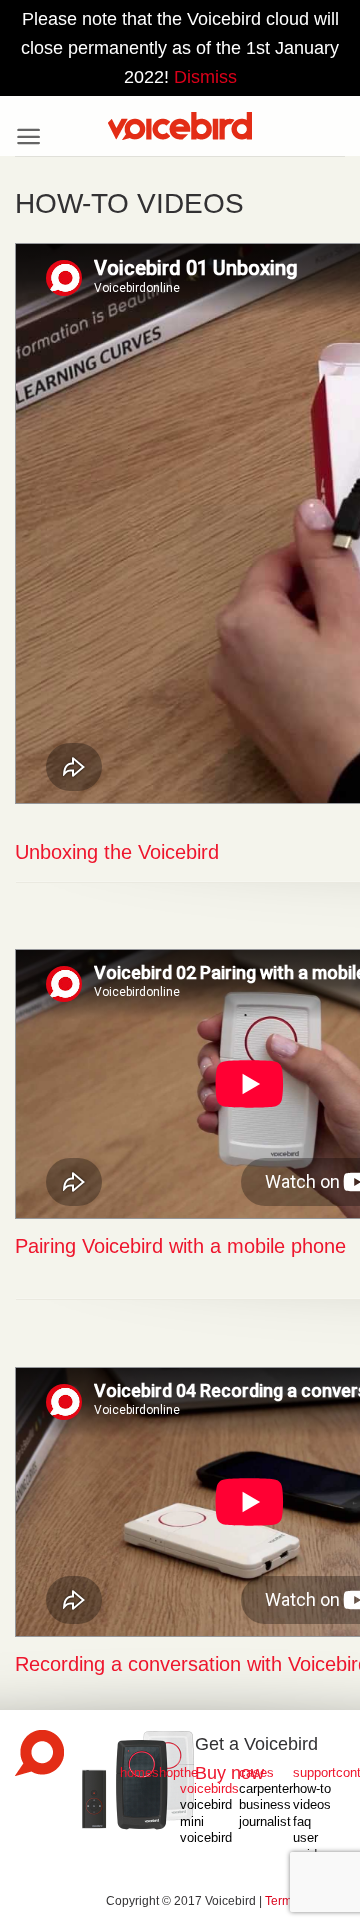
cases (256, 1773)
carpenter (266, 1789)
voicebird (206, 1838)
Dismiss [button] (205, 77)
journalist (265, 1822)
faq (302, 1822)
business (265, 1805)
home (136, 1773)
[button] (28, 136)
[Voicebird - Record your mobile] (180, 126)
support (314, 1773)
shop (166, 1773)
